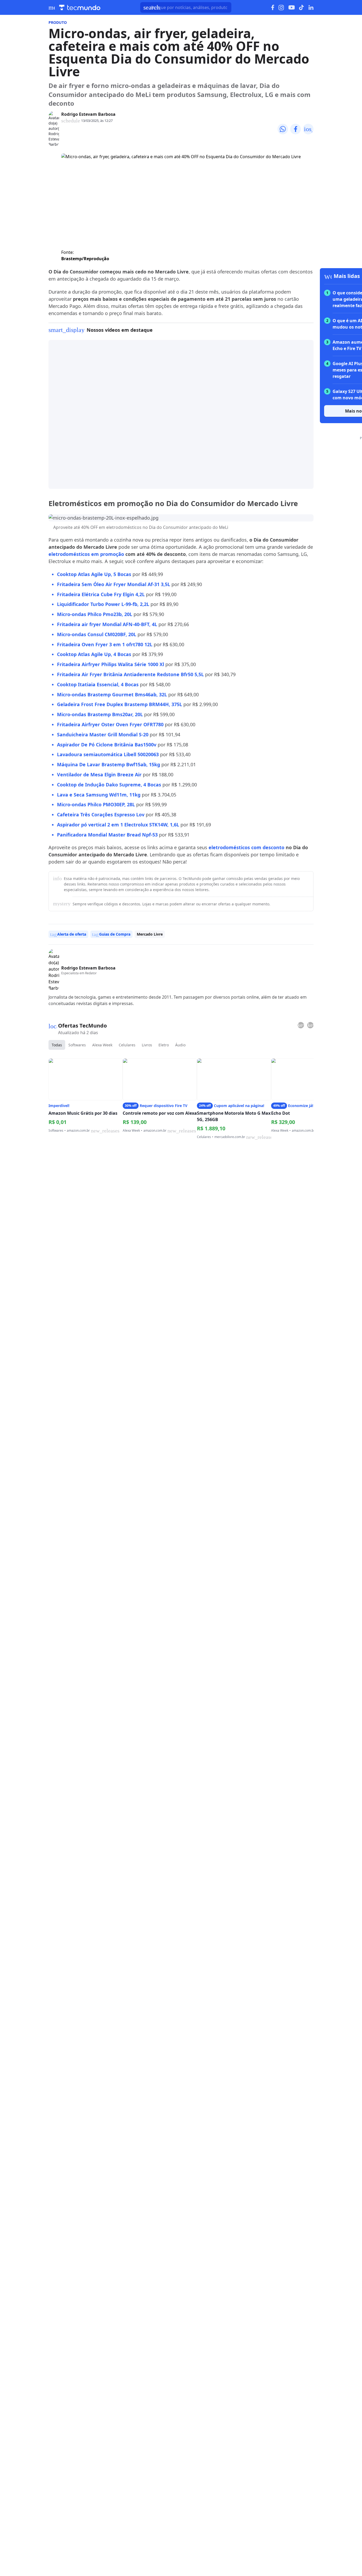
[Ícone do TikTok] (302, 7)
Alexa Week (102, 1045)
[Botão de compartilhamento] (283, 129)
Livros (147, 1045)
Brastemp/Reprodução (85, 259)
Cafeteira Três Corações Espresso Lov (101, 815)
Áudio (180, 1045)
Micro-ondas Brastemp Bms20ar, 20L (100, 714)
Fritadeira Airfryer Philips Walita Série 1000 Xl (111, 664)
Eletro (164, 1045)
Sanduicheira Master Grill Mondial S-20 (103, 734)
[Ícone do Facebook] (273, 8)
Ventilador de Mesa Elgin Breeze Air (99, 774)
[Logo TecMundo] (80, 8)
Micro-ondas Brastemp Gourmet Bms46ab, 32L (112, 694)
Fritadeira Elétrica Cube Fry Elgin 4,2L (101, 594)
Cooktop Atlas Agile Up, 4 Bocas (94, 654)
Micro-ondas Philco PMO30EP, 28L (96, 804)
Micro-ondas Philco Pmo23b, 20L (95, 614)
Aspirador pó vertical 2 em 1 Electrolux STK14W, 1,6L (118, 825)
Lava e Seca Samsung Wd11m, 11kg (99, 795)
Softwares (77, 1045)
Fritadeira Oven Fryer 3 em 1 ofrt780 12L (105, 644)
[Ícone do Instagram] (281, 8)
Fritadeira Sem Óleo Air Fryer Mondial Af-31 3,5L (114, 584)
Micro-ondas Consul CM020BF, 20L (97, 634)
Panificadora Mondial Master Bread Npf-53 (107, 835)
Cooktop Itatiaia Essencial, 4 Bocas (98, 684)
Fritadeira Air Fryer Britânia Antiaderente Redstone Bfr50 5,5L (130, 674)
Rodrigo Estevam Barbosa (88, 114)
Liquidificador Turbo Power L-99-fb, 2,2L (103, 604)
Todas (57, 1045)
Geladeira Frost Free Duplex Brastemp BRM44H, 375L (120, 704)
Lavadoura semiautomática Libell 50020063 (108, 754)
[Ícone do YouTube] (292, 8)
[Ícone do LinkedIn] (311, 7)
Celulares (127, 1045)
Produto (58, 22)
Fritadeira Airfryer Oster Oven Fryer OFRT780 (110, 724)
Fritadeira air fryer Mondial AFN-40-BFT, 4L (107, 624)
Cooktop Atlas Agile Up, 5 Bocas (94, 574)
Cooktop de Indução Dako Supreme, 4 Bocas (109, 785)
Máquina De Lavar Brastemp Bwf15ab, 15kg (109, 764)
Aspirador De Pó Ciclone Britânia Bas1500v (107, 745)
